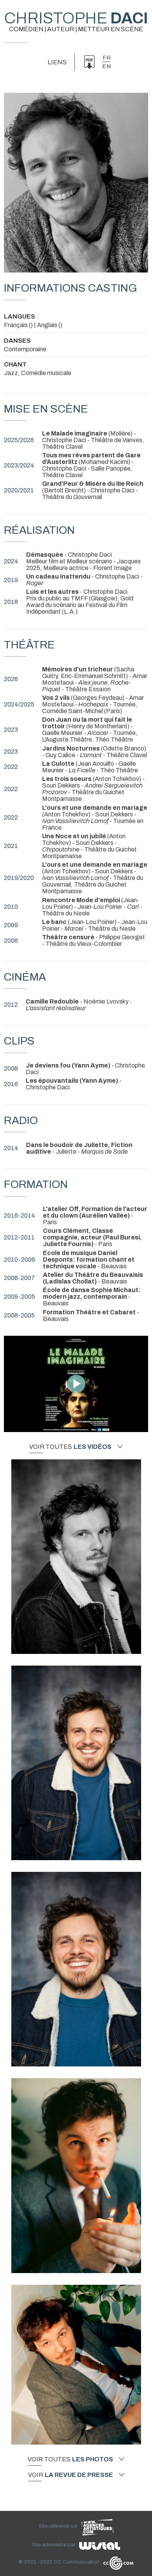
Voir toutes (70, 1447)
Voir (71, 2475)
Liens (57, 62)
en (106, 66)
